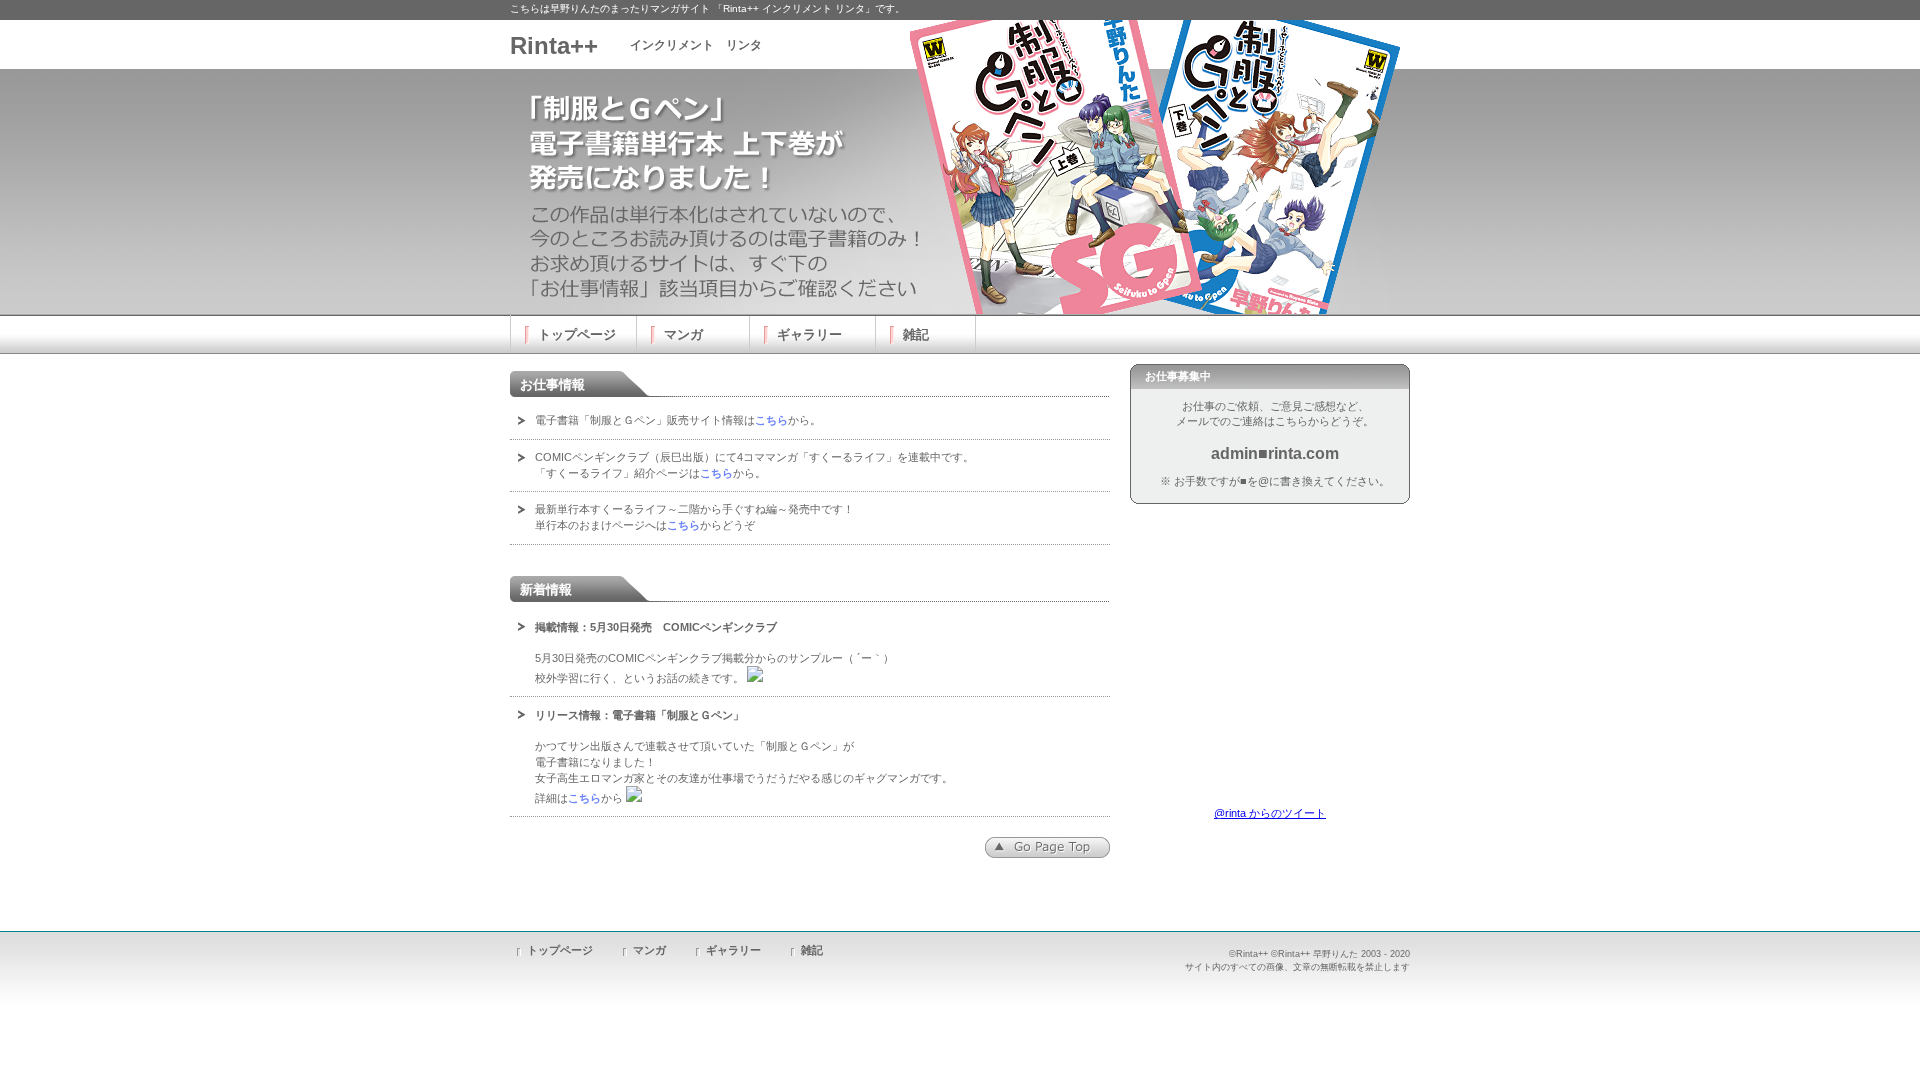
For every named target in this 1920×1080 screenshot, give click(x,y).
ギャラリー (733, 950)
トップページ (560, 950)
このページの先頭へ (1047, 847)
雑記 (812, 950)
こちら (771, 420)
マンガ (649, 950)
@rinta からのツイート (1270, 813)
